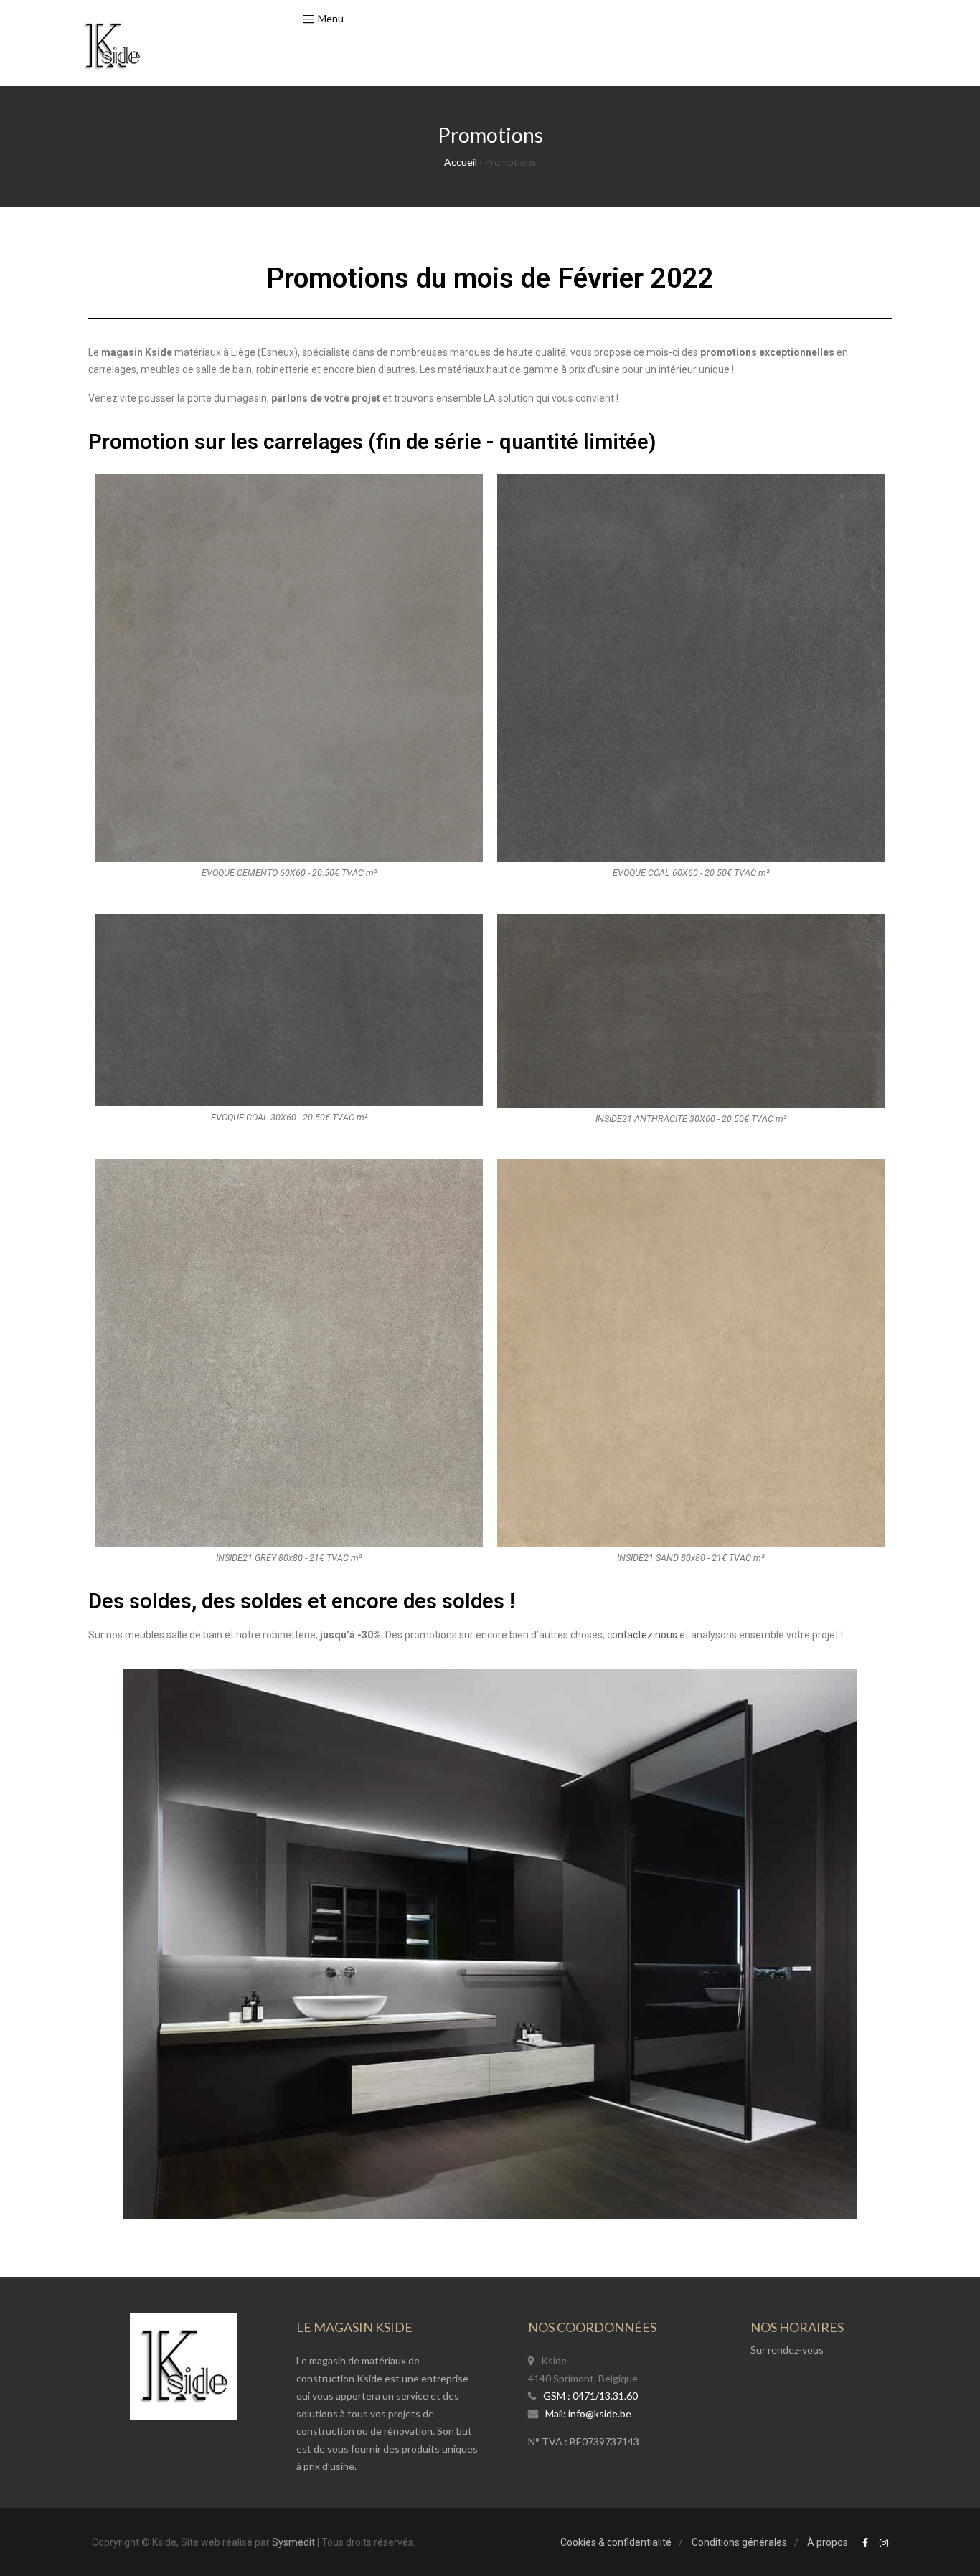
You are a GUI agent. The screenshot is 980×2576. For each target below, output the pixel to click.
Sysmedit (293, 2542)
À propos (828, 2542)
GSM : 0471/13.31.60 (590, 2396)
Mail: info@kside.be (588, 2414)
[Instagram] (884, 2543)
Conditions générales (739, 2542)
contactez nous (642, 1635)
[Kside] (112, 47)
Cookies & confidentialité (616, 2542)
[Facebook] (865, 2543)
